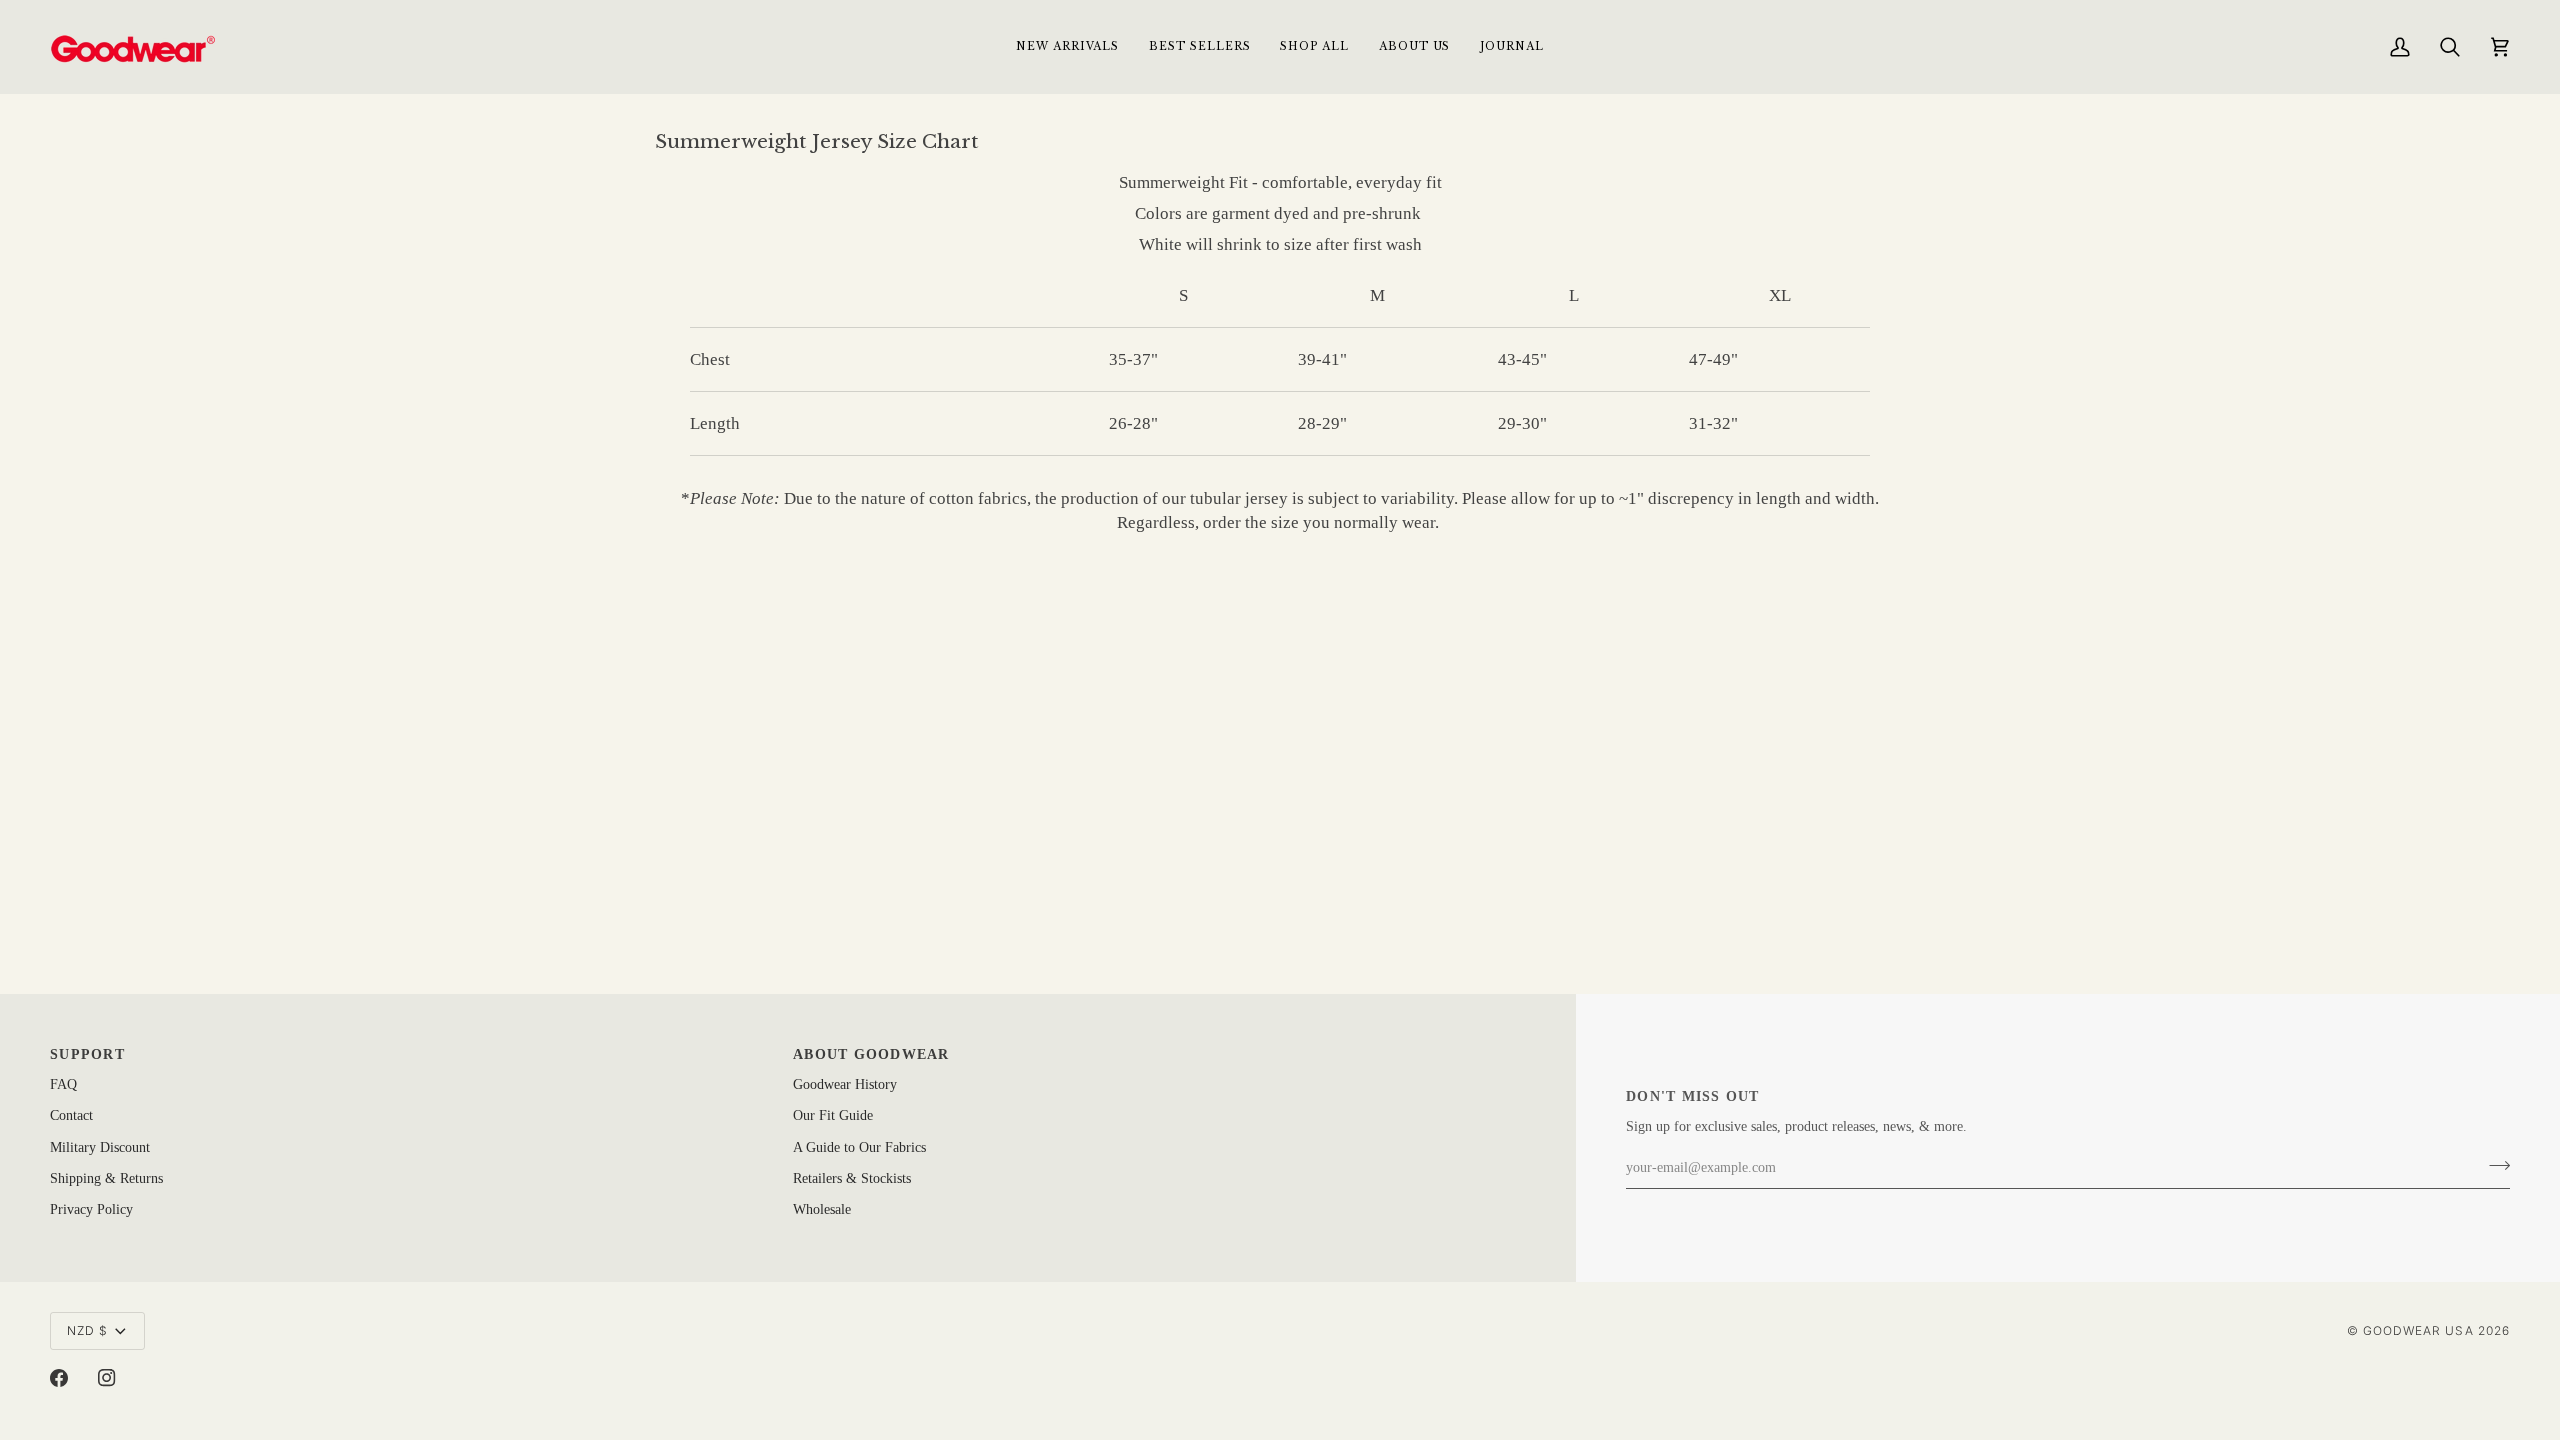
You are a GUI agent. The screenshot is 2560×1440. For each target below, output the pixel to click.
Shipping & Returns (106, 1178)
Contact (71, 1115)
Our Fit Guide (833, 1115)
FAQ (63, 1084)
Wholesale (822, 1209)
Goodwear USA (2418, 1330)
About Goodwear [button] (871, 1054)
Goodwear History (845, 1084)
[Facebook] (59, 1378)
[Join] (2493, 1166)
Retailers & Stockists (852, 1178)
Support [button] (87, 1054)
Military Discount (100, 1147)
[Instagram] (107, 1378)
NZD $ (87, 1330)
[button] (1314, 46)
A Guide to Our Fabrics (859, 1147)
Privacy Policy (91, 1209)
